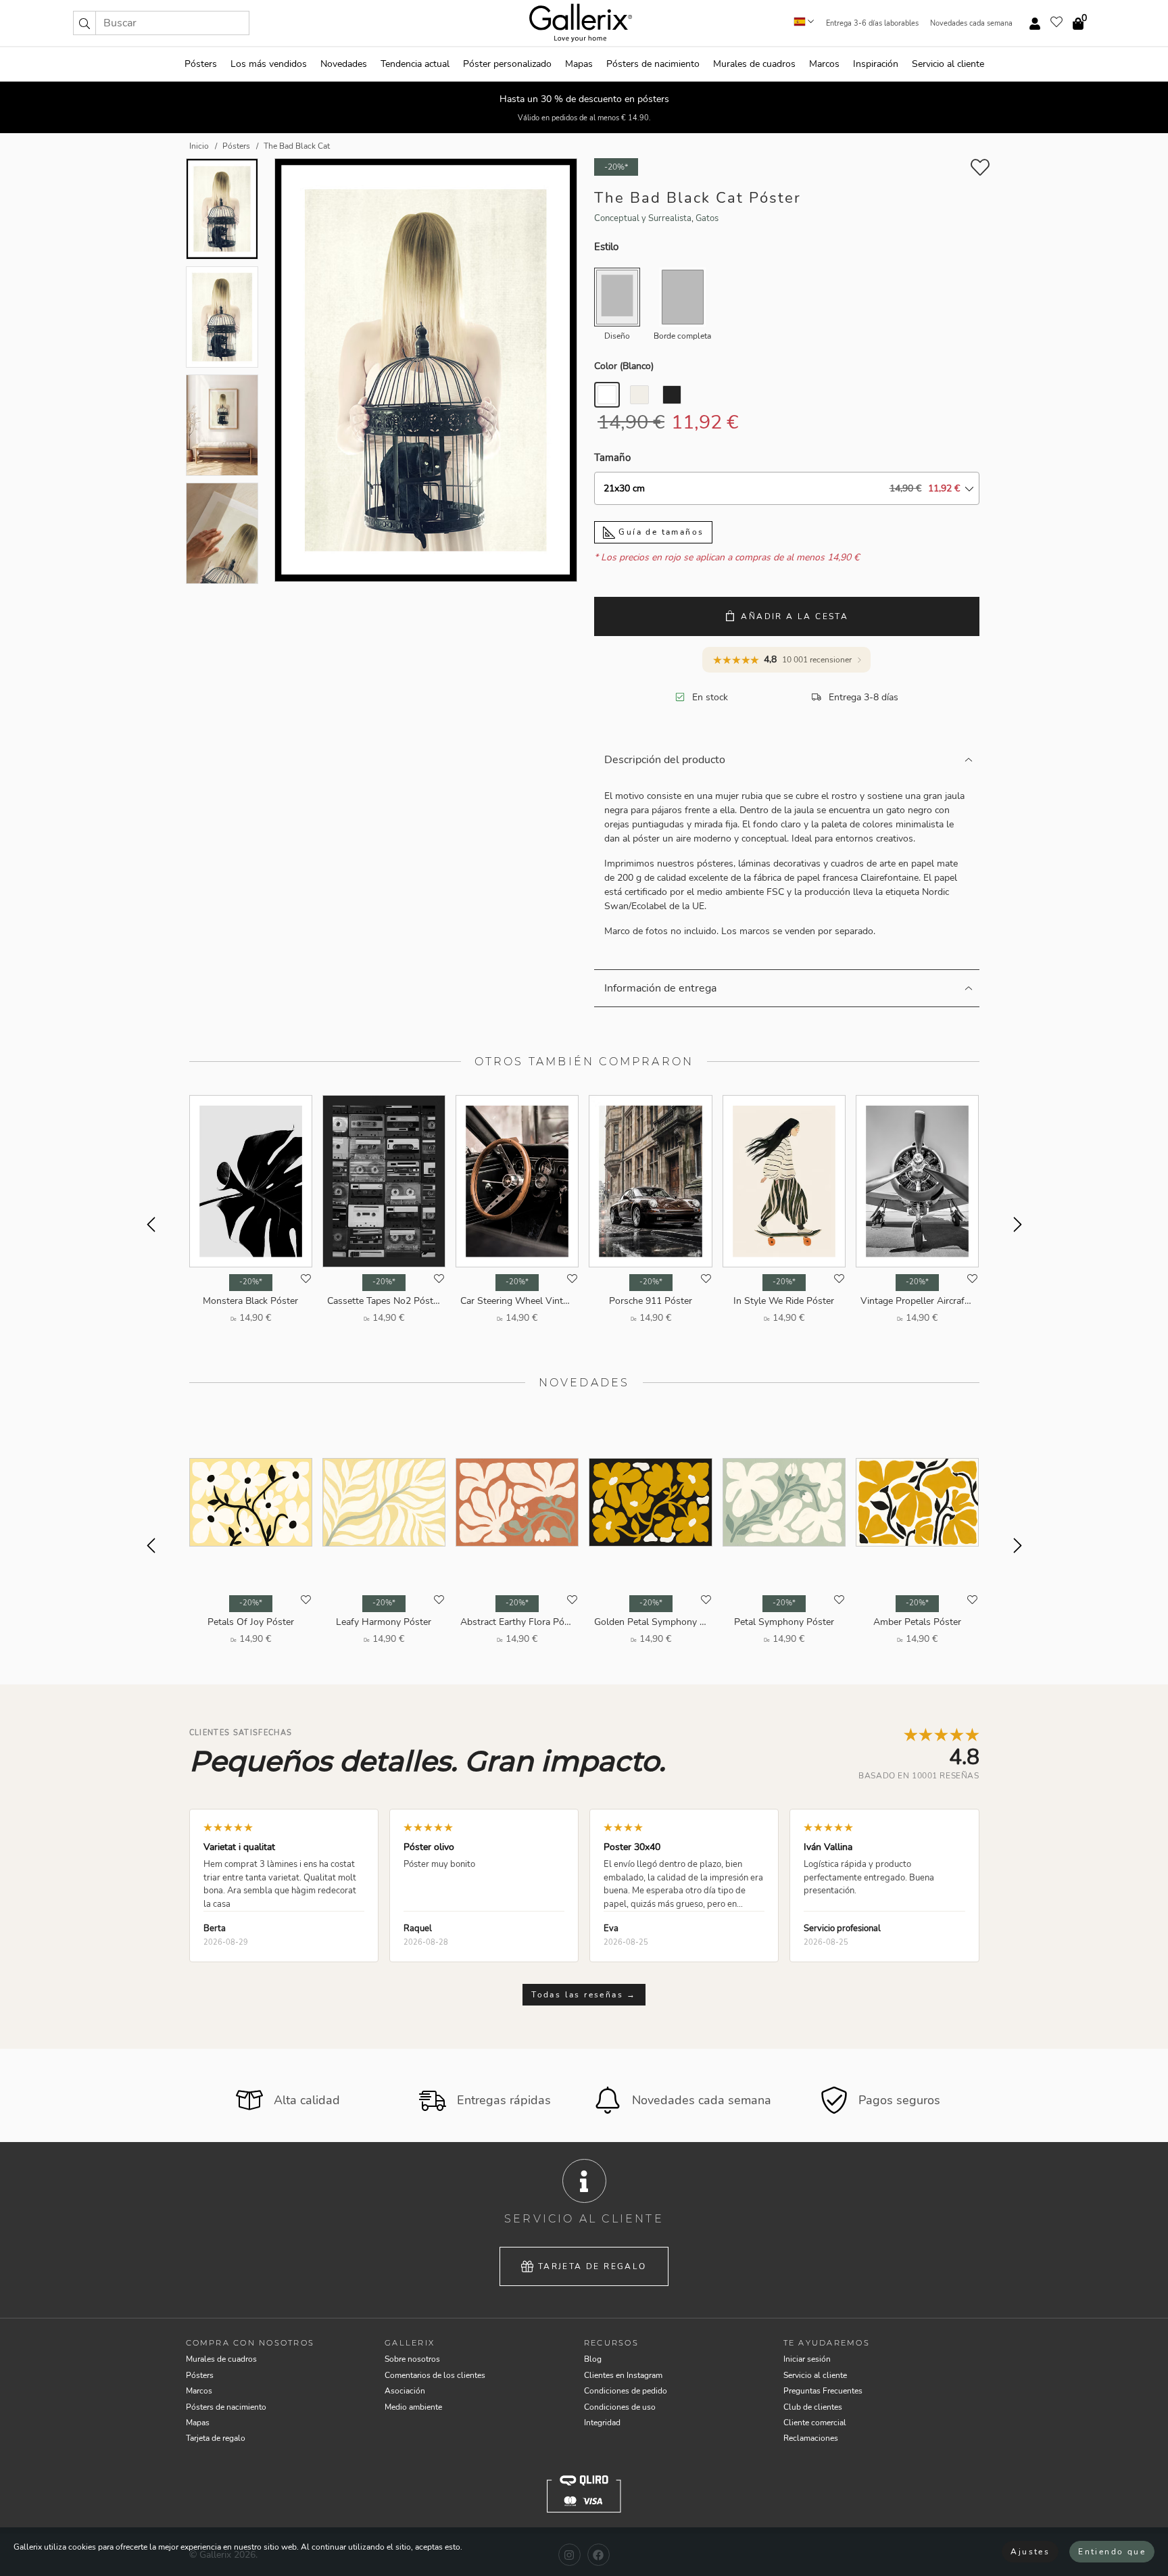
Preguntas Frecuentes (823, 2391)
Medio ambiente (413, 2407)
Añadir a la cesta (795, 616)
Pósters (201, 64)
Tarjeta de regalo (592, 2266)
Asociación (405, 2391)
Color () (624, 366)
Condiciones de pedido (626, 2391)
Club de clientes (813, 2407)
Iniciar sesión (807, 2359)
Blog (593, 2359)
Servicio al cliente (948, 64)
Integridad (602, 2423)
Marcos (824, 64)
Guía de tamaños (659, 532)
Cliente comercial (815, 2423)
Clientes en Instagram (623, 2375)
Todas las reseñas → (584, 1995)
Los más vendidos (269, 64)
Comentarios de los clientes (435, 2375)
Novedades (344, 64)
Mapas (579, 64)
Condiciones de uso (620, 2407)
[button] (84, 23)
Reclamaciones (811, 2438)
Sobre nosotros (412, 2359)
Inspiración (876, 64)
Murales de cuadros (754, 64)
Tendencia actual (415, 64)
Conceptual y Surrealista (643, 218)
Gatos (707, 218)
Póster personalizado (507, 64)
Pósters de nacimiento (653, 64)
